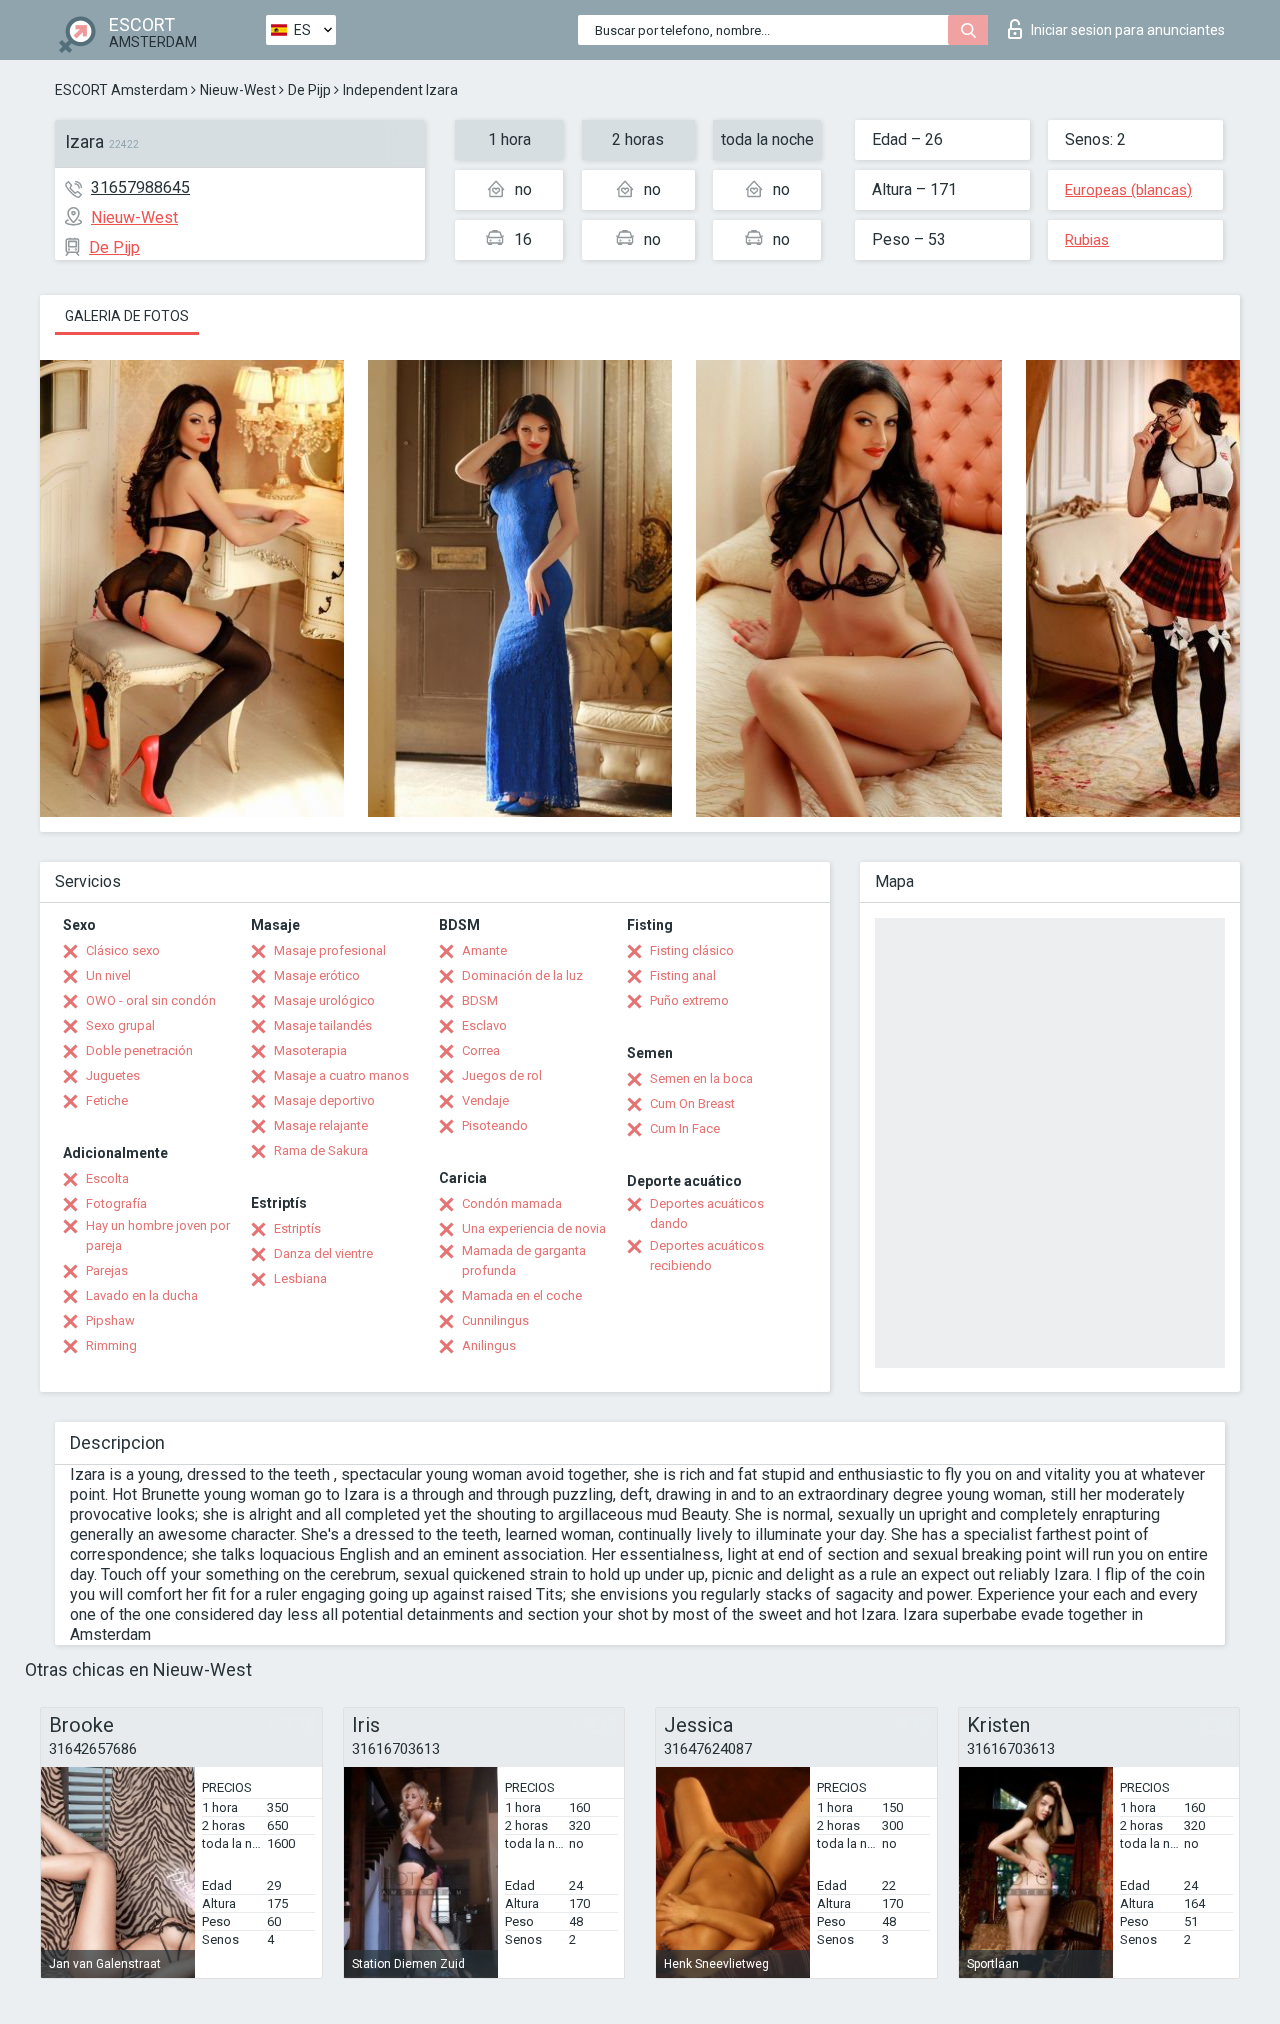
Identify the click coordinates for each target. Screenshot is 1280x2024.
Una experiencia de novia (534, 1228)
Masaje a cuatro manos (341, 1075)
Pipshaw (110, 1320)
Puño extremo (689, 1000)
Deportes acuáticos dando (707, 1213)
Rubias (1087, 240)
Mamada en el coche (522, 1295)
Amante (484, 950)
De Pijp (309, 90)
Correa (481, 1050)
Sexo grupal (120, 1025)
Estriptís (297, 1228)
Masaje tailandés (323, 1025)
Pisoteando (495, 1125)
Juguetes (113, 1075)
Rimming (111, 1345)
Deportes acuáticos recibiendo (707, 1255)
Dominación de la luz (522, 975)
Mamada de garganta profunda (524, 1260)
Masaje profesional (330, 950)
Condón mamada (512, 1203)
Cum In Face (685, 1128)
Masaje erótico (317, 975)
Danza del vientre (323, 1253)
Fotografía (116, 1203)
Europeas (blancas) (1128, 190)
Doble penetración (139, 1050)
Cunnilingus (495, 1320)
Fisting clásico (692, 950)
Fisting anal (683, 975)
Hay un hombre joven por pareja (158, 1235)
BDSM (480, 1000)
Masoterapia (310, 1050)
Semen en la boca (701, 1078)
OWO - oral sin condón (151, 1000)
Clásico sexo (123, 950)
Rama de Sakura (321, 1150)
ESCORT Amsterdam (121, 90)
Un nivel (108, 975)
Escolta (107, 1178)
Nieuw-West (238, 90)
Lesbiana (300, 1278)
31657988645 (140, 187)
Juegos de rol (502, 1075)
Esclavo (484, 1025)
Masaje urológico (324, 1000)
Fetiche (107, 1100)
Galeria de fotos (127, 316)
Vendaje (485, 1100)
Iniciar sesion (1128, 30)
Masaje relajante (321, 1125)
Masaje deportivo (324, 1100)
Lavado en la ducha (142, 1295)
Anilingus (489, 1345)
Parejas (107, 1270)
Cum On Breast (692, 1103)
